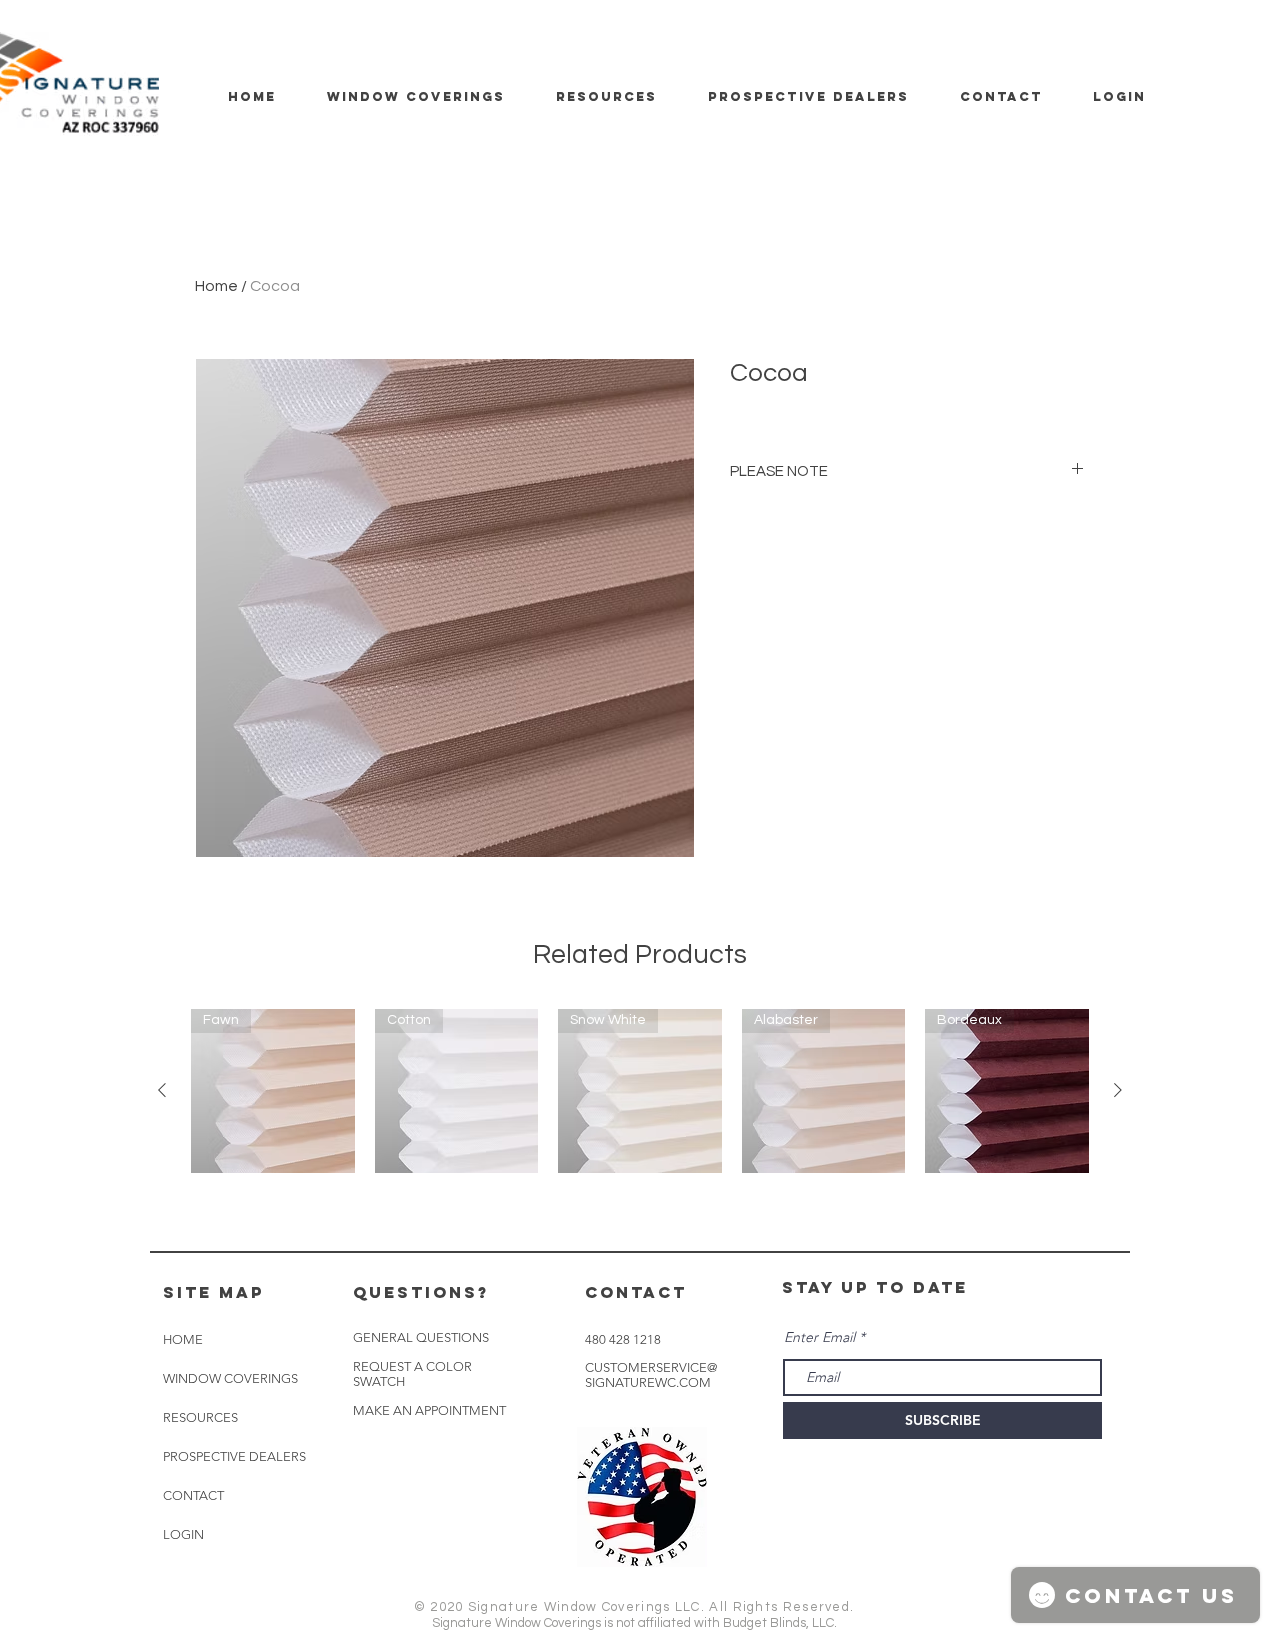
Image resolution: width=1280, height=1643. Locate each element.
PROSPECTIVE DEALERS (234, 1456)
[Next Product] (1118, 1090)
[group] (640, 1091)
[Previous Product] (162, 1090)
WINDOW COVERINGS (230, 1378)
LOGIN (183, 1534)
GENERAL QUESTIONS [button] (421, 1337)
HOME (183, 1339)
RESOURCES (200, 1417)
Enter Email (819, 1337)
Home (216, 286)
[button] (429, 1411)
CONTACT (193, 1495)
